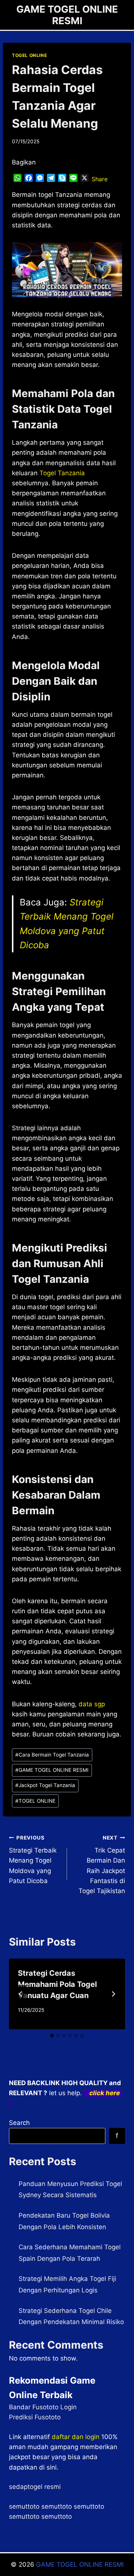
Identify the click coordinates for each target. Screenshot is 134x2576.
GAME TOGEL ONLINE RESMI (52, 1770)
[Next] (113, 1994)
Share (100, 179)
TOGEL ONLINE (29, 55)
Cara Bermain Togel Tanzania (52, 1755)
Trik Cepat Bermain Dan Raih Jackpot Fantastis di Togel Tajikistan (102, 1865)
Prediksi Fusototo (35, 2417)
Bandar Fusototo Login (43, 2407)
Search (19, 2123)
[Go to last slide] (21, 1994)
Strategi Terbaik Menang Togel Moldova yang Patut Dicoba (33, 1860)
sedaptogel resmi (35, 2487)
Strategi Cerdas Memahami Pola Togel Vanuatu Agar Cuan (57, 1984)
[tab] (52, 2036)
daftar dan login (76, 2437)
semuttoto (24, 2506)
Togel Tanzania (62, 473)
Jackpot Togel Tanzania (45, 1785)
